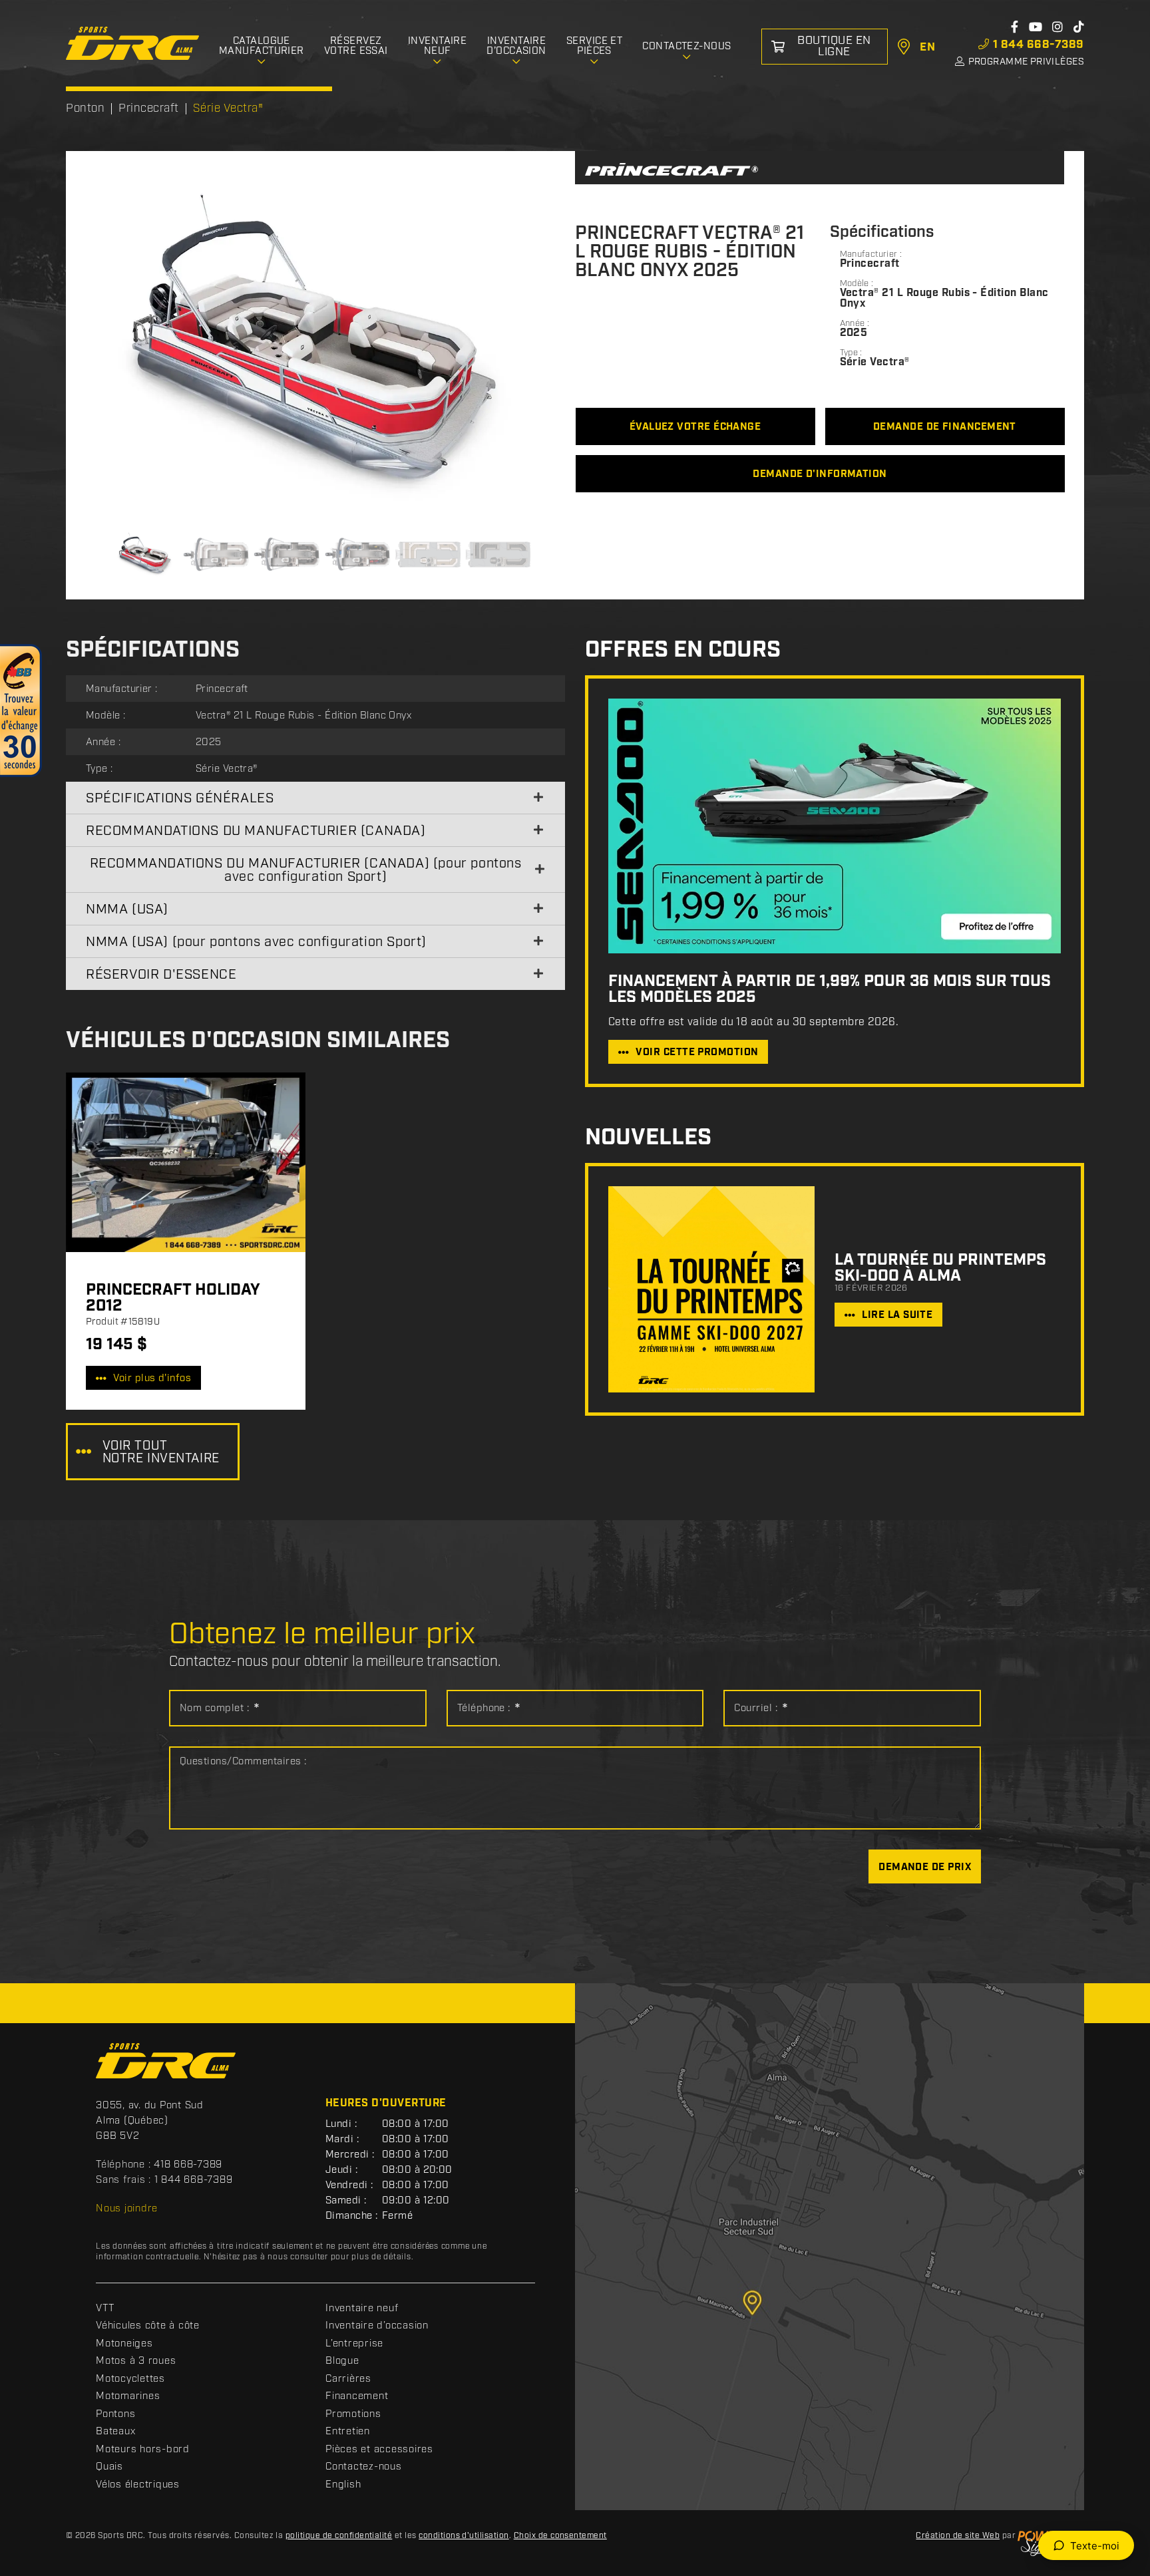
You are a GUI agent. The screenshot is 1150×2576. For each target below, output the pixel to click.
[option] (320, 347)
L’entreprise (354, 2344)
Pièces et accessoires (379, 2450)
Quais (109, 2467)
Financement (357, 2396)
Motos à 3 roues (136, 2361)
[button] (112, 347)
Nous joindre (127, 2209)
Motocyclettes (130, 2379)
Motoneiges (124, 2344)
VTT (105, 2309)
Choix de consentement (560, 2536)
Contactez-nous (364, 2467)
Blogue (342, 2361)
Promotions (353, 2414)
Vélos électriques (138, 2485)
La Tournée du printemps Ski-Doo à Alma (940, 1268)
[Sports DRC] (132, 44)
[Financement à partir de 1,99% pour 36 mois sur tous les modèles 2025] (835, 826)
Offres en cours (683, 650)
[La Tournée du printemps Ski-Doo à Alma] (711, 1289)
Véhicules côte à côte (148, 2326)
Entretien (348, 2432)
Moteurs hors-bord (143, 2450)
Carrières (348, 2379)
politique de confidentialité (339, 2536)
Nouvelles (648, 1138)
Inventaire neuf (362, 2309)
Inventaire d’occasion (377, 2326)
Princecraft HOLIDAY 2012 (173, 1298)
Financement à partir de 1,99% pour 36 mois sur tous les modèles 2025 (830, 989)
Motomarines (128, 2396)
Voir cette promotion (697, 1052)
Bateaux (115, 2432)
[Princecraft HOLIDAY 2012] (186, 1162)
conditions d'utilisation (464, 2536)
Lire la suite (897, 1315)
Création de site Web (958, 2536)
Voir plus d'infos (152, 1378)
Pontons (115, 2414)
